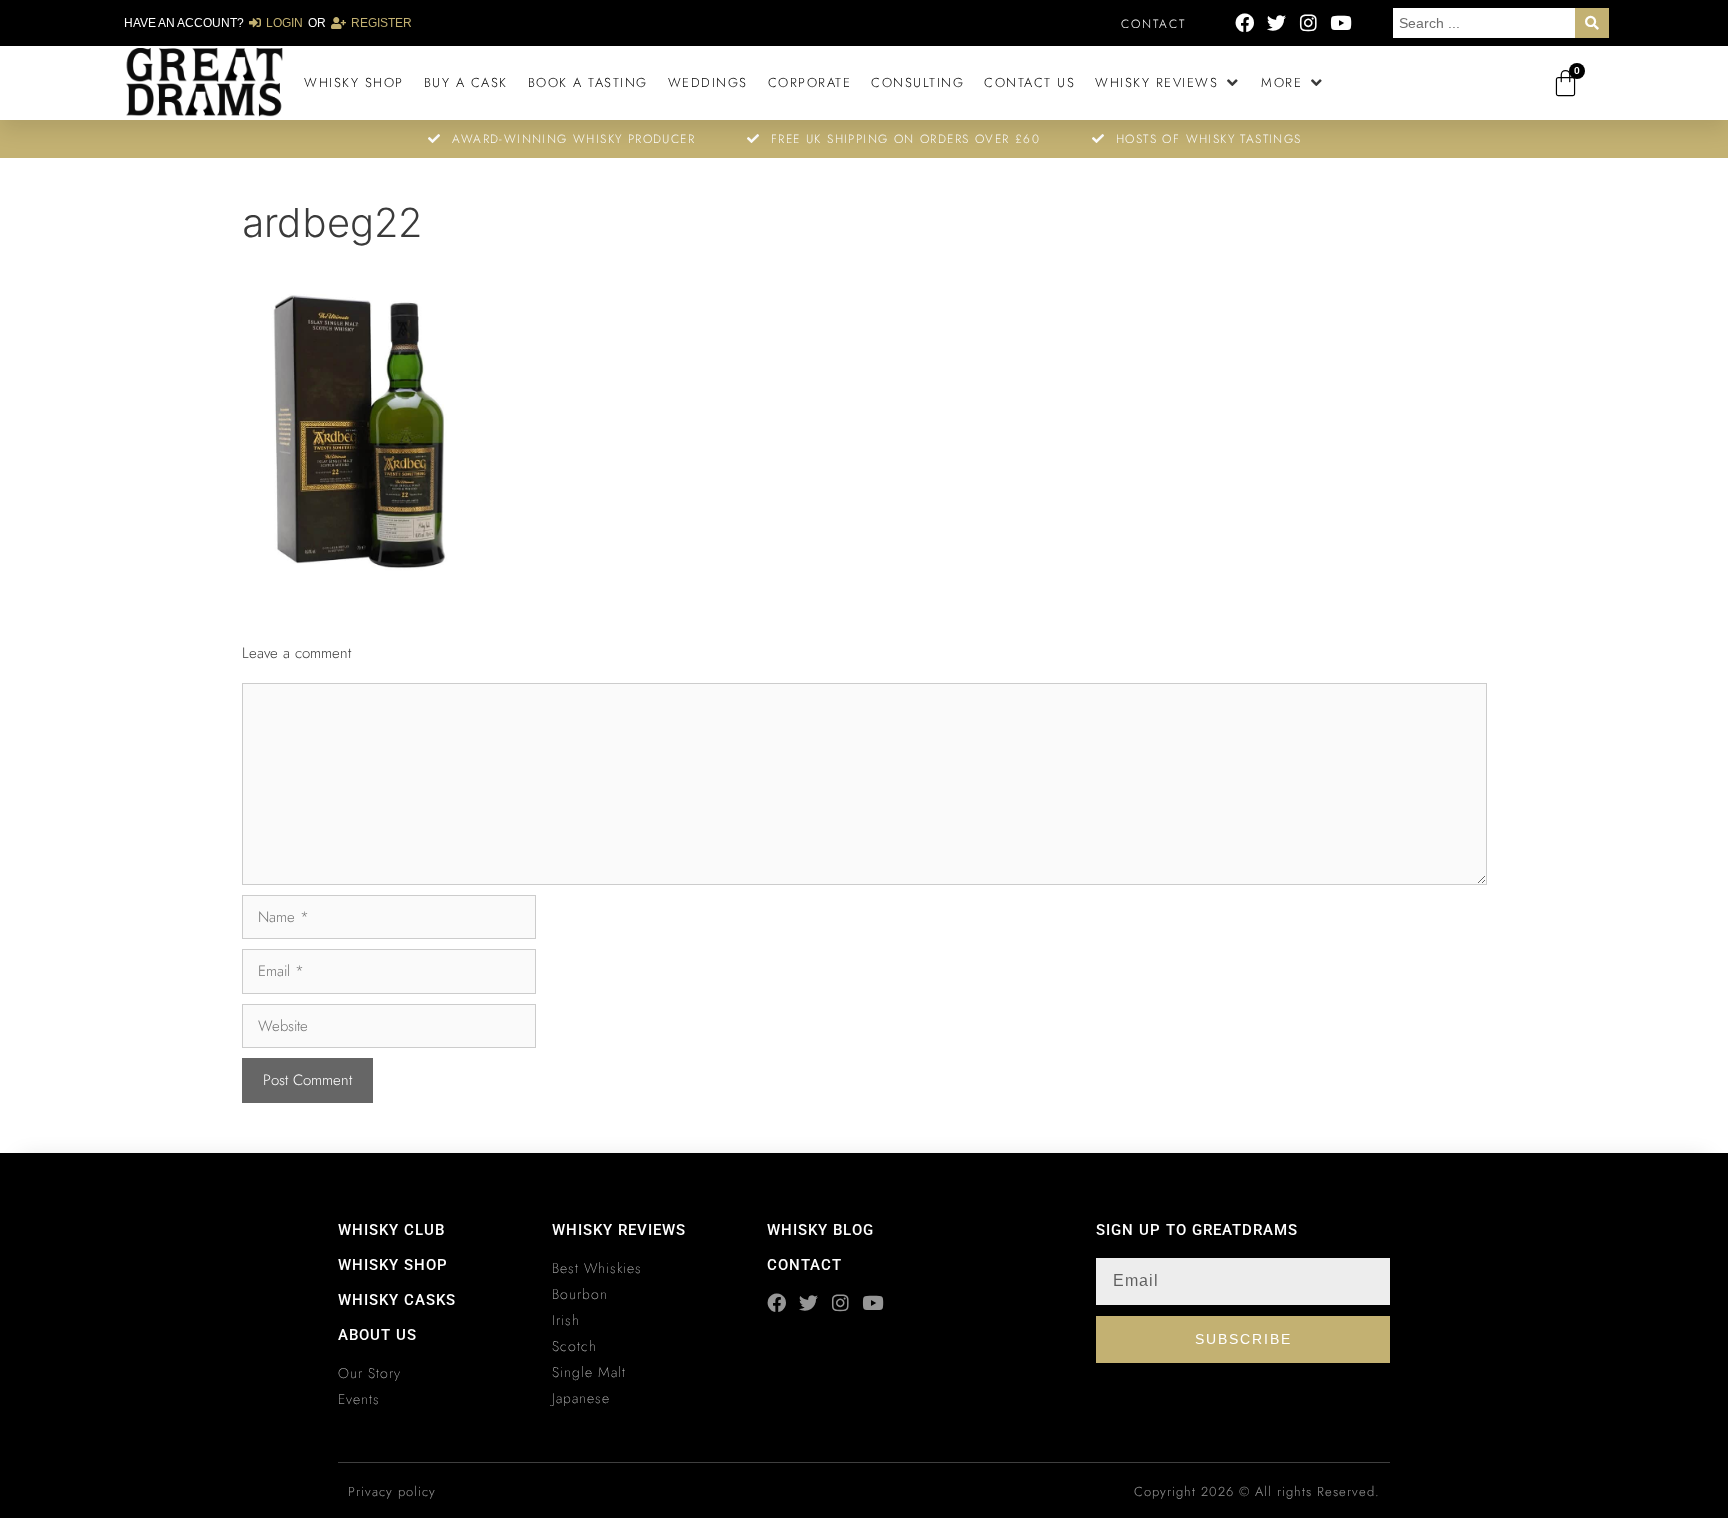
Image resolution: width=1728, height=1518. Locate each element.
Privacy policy (392, 1491)
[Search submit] (1592, 23)
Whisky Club (391, 1230)
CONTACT (804, 1265)
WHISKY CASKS (397, 1300)
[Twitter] (1276, 22)
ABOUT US (377, 1335)
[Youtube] (1340, 22)
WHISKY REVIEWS (619, 1230)
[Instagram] (1308, 22)
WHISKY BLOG (820, 1230)
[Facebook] (1244, 22)
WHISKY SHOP (393, 1265)
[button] (1168, 83)
